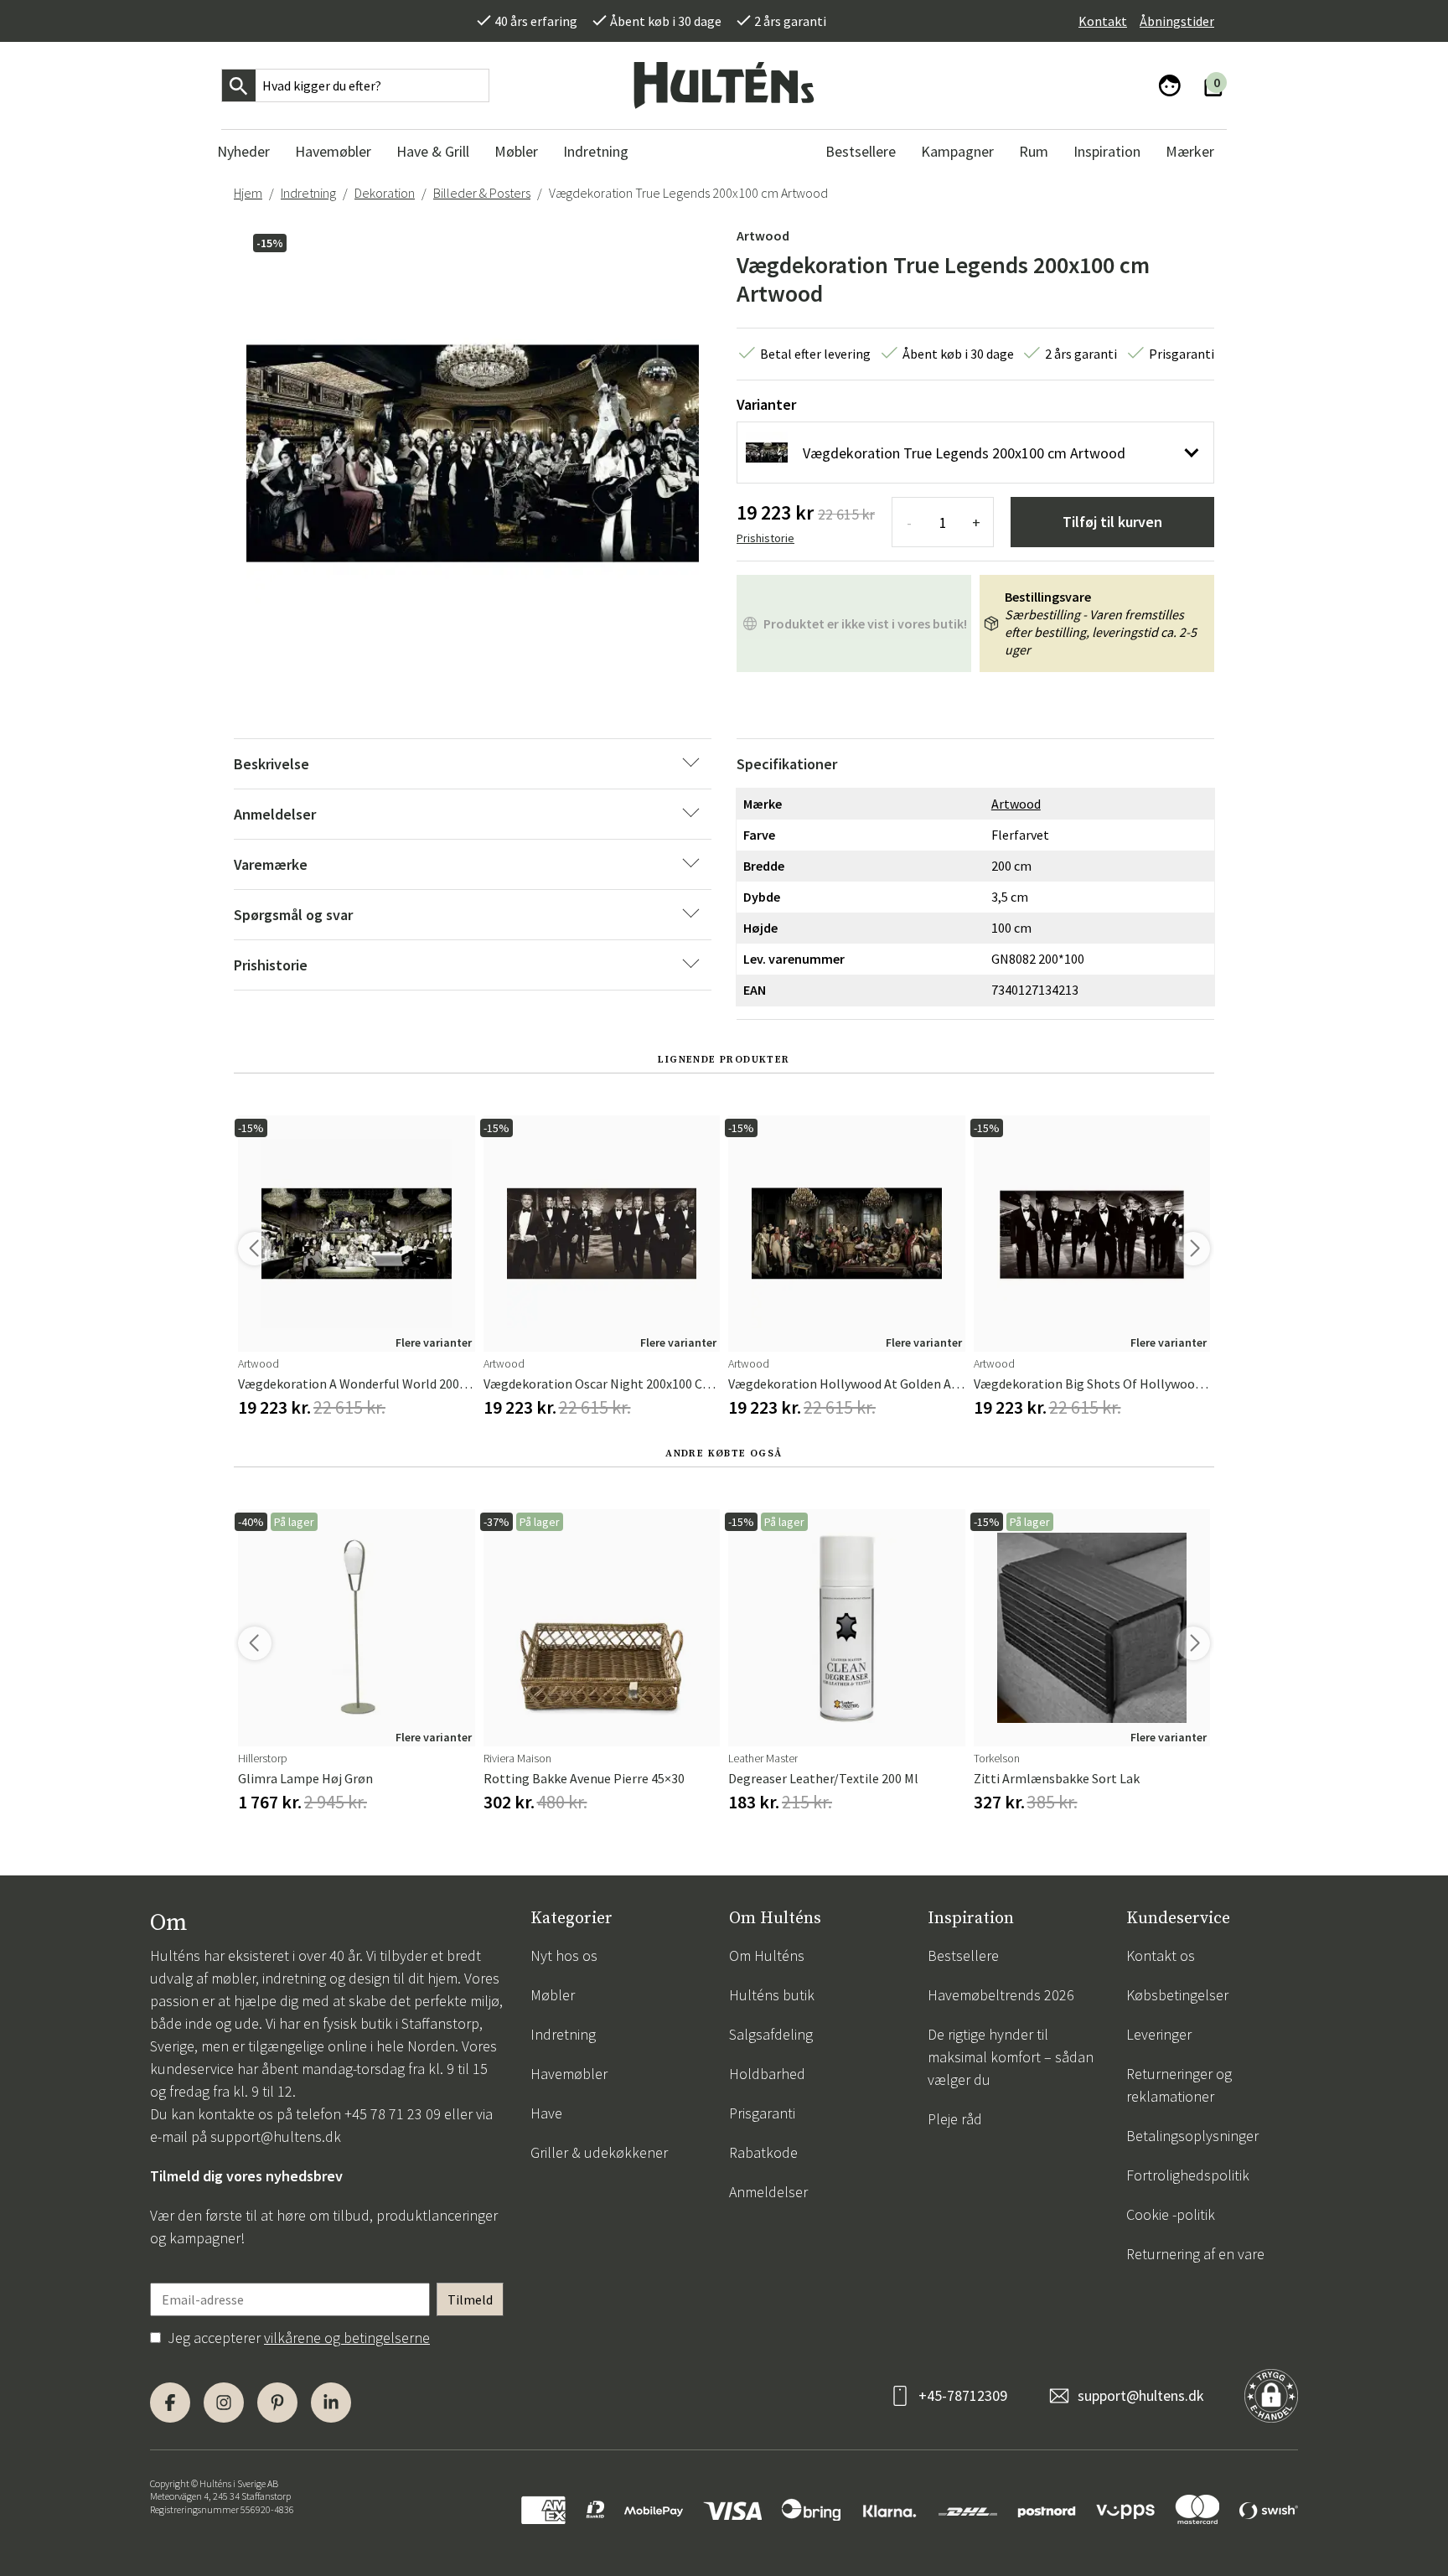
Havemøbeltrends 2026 (1001, 1995)
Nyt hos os (564, 1955)
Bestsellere (963, 1955)
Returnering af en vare (1195, 2254)
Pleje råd (955, 2119)
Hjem (248, 193)
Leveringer (1159, 2034)
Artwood (763, 235)
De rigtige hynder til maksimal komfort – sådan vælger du (1011, 2057)
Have (546, 2113)
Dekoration (385, 193)
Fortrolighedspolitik (1188, 2175)
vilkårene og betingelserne (347, 2338)
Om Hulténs (767, 1955)
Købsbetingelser (1177, 1995)
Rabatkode (763, 2152)
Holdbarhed (767, 2074)
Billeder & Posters (482, 193)
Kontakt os (1161, 1955)
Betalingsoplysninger (1192, 2136)
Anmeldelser (768, 2192)
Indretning (308, 193)
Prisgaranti (762, 2113)
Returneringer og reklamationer (1179, 2085)
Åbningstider (1177, 21)
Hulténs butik (772, 1995)
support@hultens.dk (276, 2136)
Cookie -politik (1171, 2214)
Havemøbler (569, 2074)
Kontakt (1103, 21)
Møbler (553, 1995)
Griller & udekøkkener (599, 2152)
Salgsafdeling (771, 2034)
